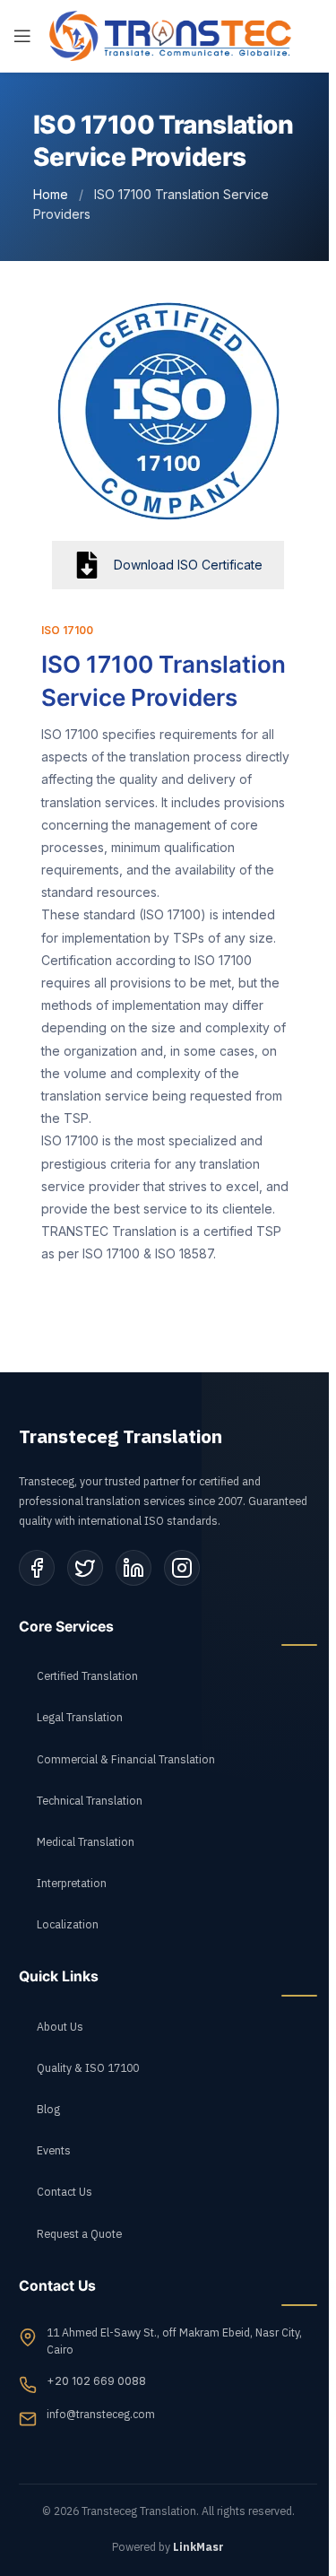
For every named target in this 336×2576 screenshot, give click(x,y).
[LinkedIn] (134, 1568)
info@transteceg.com (101, 2415)
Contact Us (65, 2192)
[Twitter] (85, 1568)
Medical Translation (86, 1842)
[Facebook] (37, 1568)
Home (51, 194)
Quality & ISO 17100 (88, 2068)
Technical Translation (90, 1801)
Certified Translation (87, 1676)
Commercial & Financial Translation (126, 1760)
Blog (48, 2110)
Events (54, 2151)
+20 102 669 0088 (96, 2381)
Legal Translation (80, 1718)
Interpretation (72, 1884)
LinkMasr (198, 2547)
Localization (68, 1925)
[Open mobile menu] (22, 36)
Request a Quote (79, 2234)
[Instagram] (182, 1568)
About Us (60, 2027)
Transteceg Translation (121, 1437)
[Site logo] (170, 35)
